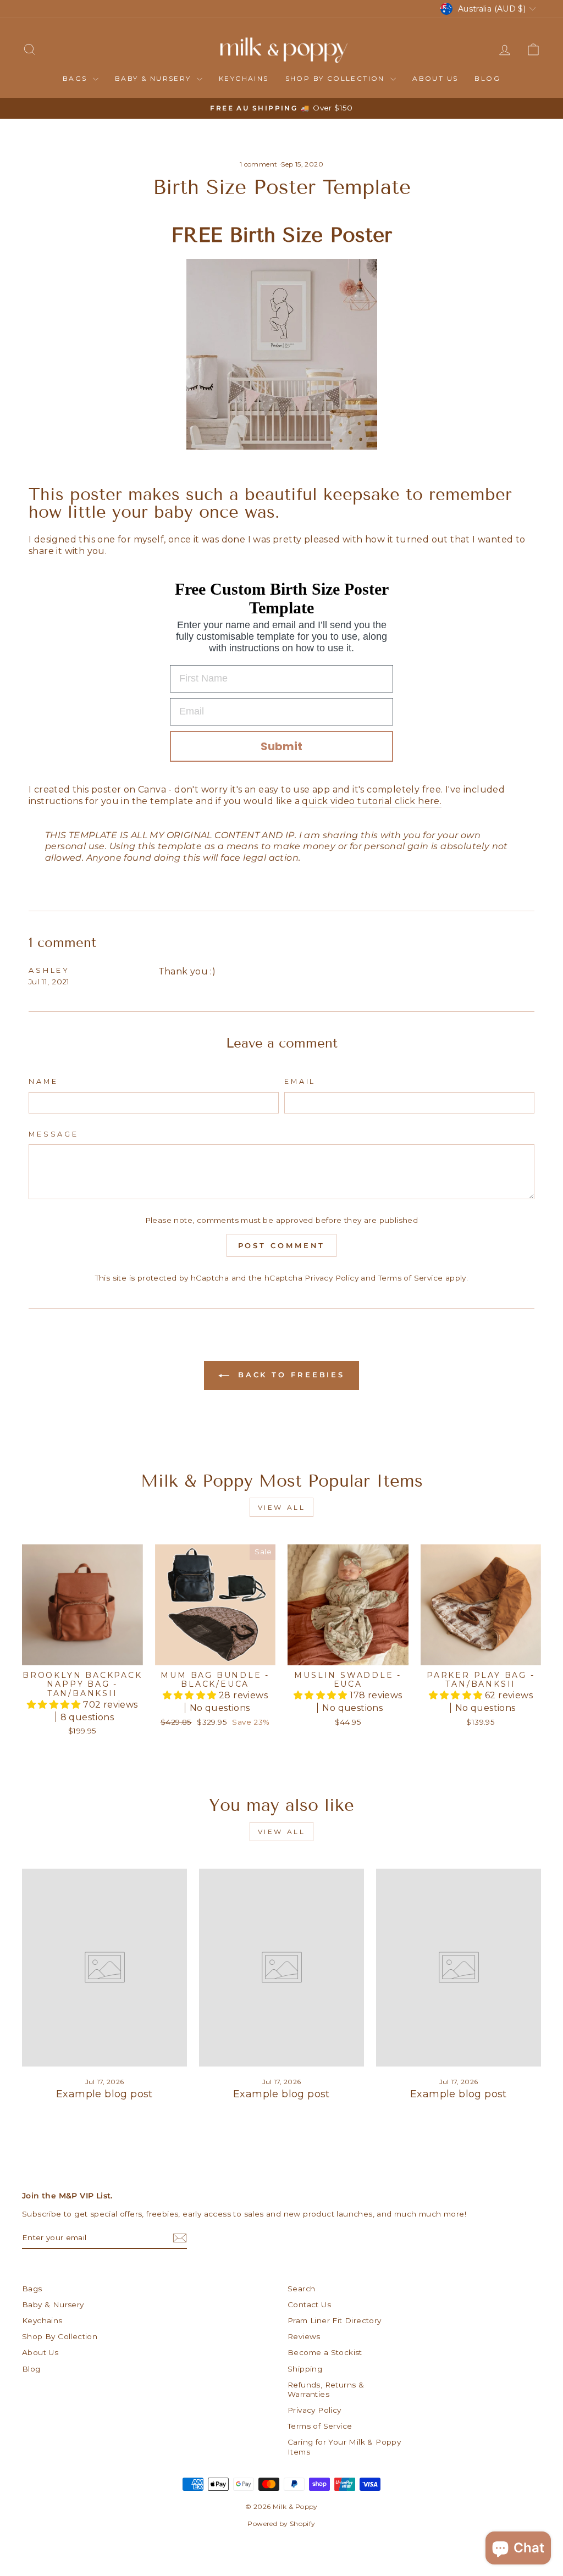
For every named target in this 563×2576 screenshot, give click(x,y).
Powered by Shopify (281, 2524)
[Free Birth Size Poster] (282, 354)
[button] (55, 1705)
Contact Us (309, 2304)
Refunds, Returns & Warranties (326, 2390)
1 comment (260, 164)
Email (300, 1081)
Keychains (244, 78)
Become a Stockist (325, 2352)
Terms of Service (410, 1278)
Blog (487, 78)
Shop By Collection (337, 78)
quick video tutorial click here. (372, 801)
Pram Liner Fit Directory (335, 2320)
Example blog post (104, 2094)
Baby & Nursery (154, 78)
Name (43, 1081)
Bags (76, 78)
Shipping (305, 2369)
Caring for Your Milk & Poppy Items (344, 2447)
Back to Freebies (289, 1375)
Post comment (282, 1245)
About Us (435, 78)
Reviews (304, 2336)
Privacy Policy (332, 1278)
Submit (281, 746)
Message (54, 1134)
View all (282, 1507)
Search (301, 2289)
